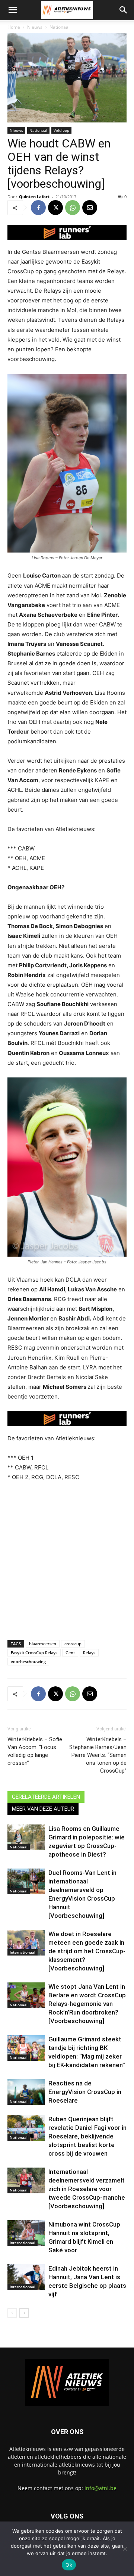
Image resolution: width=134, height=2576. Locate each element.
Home (14, 27)
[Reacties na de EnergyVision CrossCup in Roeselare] (26, 2092)
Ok (69, 2565)
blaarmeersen (43, 1644)
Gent (70, 1653)
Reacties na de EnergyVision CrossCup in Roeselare (85, 2092)
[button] (13, 10)
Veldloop (61, 130)
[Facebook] (38, 208)
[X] (55, 208)
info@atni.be (100, 2488)
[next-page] (24, 2313)
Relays (89, 1653)
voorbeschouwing (28, 1662)
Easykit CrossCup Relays (34, 1653)
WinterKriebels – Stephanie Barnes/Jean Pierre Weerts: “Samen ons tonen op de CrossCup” (98, 1755)
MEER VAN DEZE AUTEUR (43, 1809)
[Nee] (125, 2549)
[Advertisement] (67, 1559)
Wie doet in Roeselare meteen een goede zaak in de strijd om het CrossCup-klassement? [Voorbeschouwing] (87, 1951)
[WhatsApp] (73, 208)
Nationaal (60, 27)
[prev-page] (12, 2313)
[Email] (90, 208)
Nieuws (35, 27)
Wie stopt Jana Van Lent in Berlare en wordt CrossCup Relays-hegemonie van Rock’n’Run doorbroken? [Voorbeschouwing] (87, 2004)
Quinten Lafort (34, 197)
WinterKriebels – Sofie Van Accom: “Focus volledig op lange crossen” (35, 1751)
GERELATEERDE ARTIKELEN (46, 1797)
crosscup (73, 1644)
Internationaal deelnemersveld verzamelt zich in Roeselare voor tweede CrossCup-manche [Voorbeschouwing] (87, 2189)
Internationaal (23, 1952)
